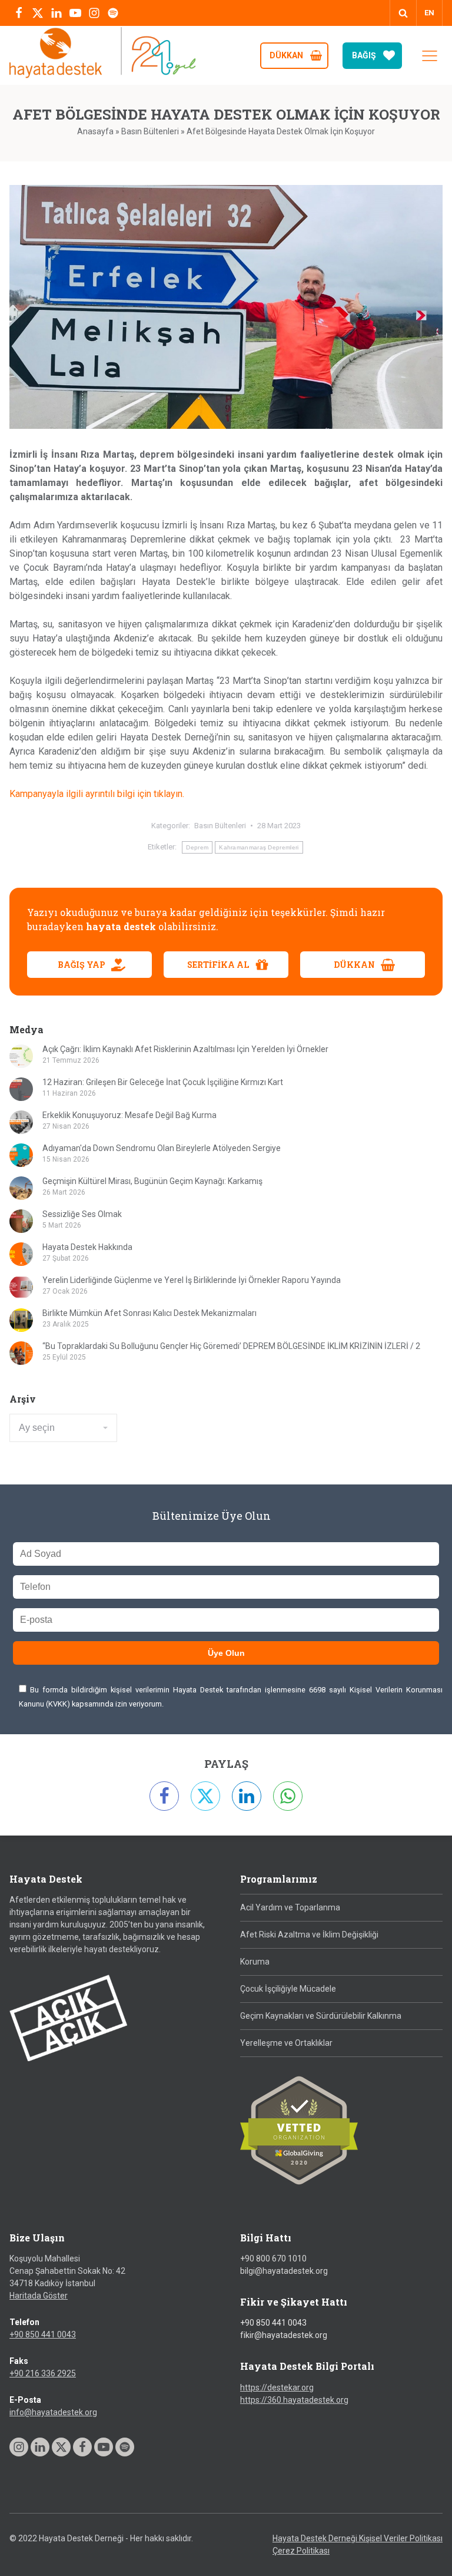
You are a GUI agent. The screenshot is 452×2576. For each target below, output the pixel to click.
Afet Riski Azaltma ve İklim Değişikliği (309, 1935)
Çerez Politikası (301, 2551)
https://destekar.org (277, 2387)
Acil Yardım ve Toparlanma (290, 1907)
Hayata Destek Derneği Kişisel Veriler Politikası (358, 2538)
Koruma (255, 1962)
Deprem (197, 847)
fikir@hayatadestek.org (284, 2335)
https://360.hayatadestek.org (294, 2400)
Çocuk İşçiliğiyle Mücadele (288, 1989)
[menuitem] (429, 13)
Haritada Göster (39, 2296)
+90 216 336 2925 (43, 2373)
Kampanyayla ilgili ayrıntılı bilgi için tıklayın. (97, 794)
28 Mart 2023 (279, 826)
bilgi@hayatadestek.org (284, 2271)
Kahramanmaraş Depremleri (259, 847)
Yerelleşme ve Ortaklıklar (286, 2043)
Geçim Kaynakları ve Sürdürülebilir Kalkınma (321, 2016)
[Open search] (403, 13)
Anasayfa (95, 131)
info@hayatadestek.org (53, 2412)
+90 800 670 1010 (273, 2258)
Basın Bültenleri (150, 131)
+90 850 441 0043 (43, 2334)
